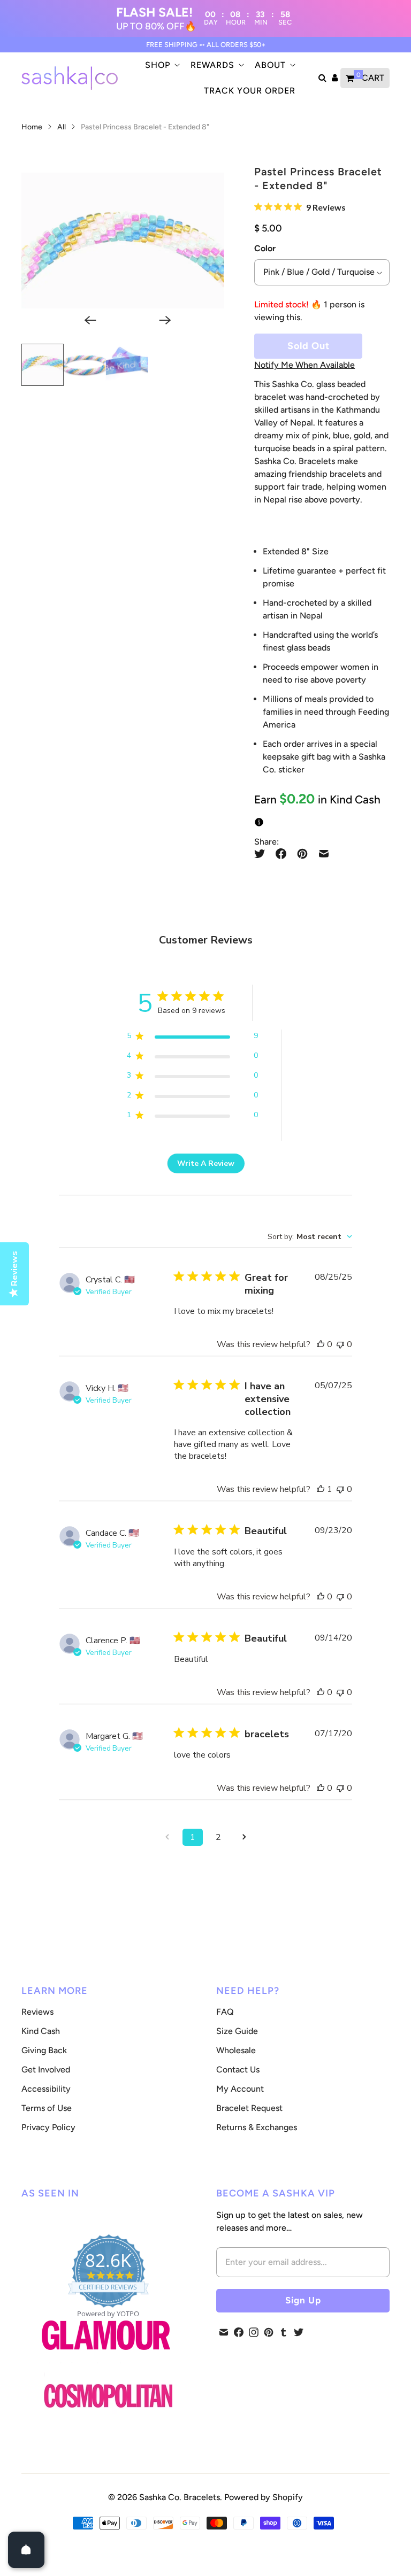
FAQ (225, 2012)
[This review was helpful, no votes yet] (321, 1344)
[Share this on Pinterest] (302, 854)
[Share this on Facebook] (281, 854)
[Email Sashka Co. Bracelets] (224, 2332)
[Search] (322, 78)
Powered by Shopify (264, 2497)
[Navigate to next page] (244, 1837)
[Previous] (86, 320)
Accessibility (46, 2089)
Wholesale (236, 2050)
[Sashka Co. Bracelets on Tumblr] (284, 2332)
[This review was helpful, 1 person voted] (321, 1489)
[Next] (160, 320)
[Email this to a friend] (324, 854)
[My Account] (335, 78)
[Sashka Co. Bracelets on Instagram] (254, 2332)
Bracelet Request (249, 2108)
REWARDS (212, 65)
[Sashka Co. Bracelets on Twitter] (299, 2332)
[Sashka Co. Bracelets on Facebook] (239, 2332)
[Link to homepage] (108, 2397)
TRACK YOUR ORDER (250, 91)
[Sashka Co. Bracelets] (70, 78)
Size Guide (237, 2031)
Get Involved (46, 2070)
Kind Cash (41, 2031)
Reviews (37, 2012)
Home (32, 127)
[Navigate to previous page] (167, 1837)
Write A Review (206, 1163)
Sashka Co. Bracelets (180, 2497)
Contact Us (238, 2070)
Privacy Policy (48, 2127)
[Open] (26, 2550)
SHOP (158, 65)
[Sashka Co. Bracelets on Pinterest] (269, 2332)
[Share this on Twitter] (262, 854)
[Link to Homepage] (106, 2356)
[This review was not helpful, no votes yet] (340, 1344)
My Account (240, 2089)
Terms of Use (47, 2108)
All (62, 127)
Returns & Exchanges (257, 2127)
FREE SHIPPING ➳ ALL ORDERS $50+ (206, 45)
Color (265, 248)
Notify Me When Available (305, 365)
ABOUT (270, 65)
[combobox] (310, 1237)
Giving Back (44, 2050)
